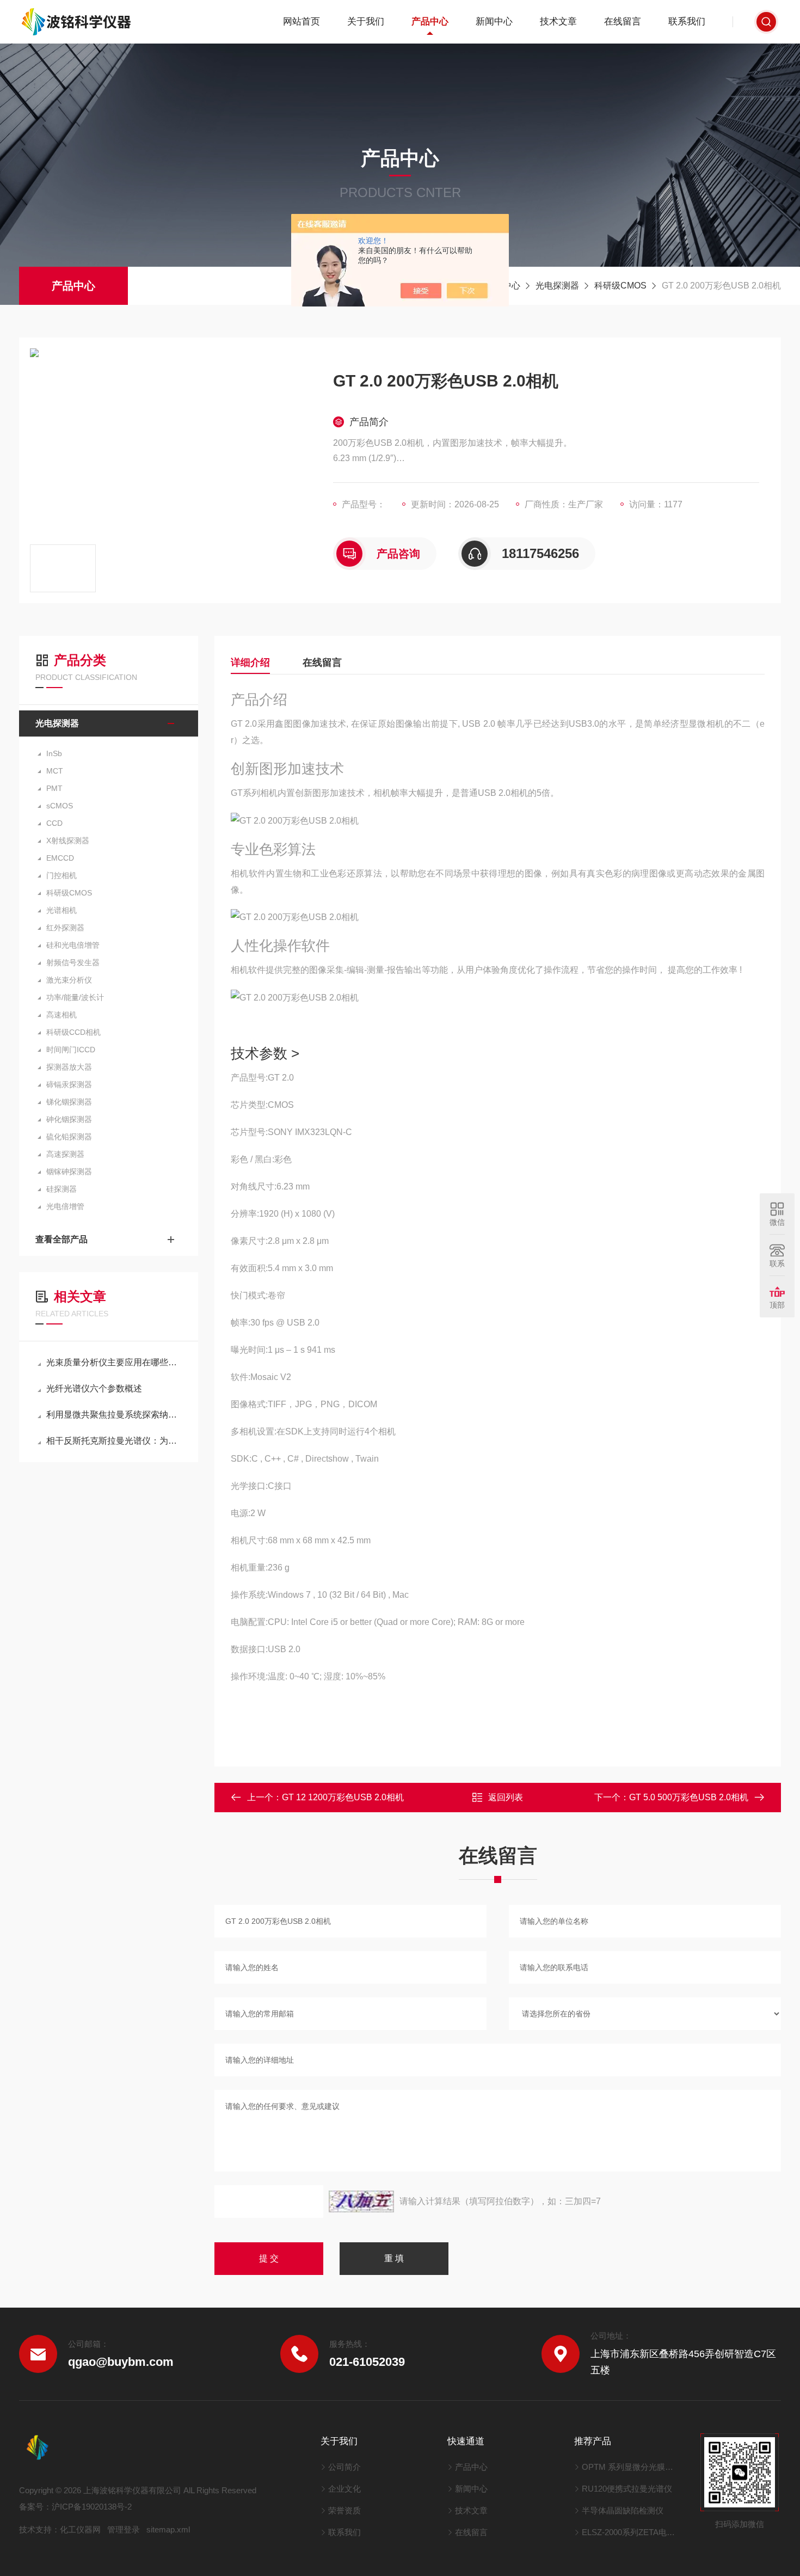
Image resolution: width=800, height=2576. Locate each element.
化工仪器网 (80, 2529)
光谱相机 (61, 910)
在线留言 (623, 22)
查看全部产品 (61, 1239)
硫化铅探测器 (69, 1137)
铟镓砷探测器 (69, 1172)
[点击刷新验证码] (361, 2201)
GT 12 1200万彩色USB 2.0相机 (343, 1797)
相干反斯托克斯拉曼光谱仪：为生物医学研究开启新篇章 (114, 1441)
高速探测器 (65, 1154)
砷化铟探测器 (69, 1119)
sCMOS (60, 806)
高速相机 (61, 1015)
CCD (54, 823)
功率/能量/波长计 (75, 997)
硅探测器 (61, 1189)
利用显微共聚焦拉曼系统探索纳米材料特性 (114, 1415)
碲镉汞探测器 (69, 1084)
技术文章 (558, 22)
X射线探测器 (68, 841)
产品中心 (430, 22)
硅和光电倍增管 (73, 945)
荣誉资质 (344, 2510)
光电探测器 (557, 286)
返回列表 (506, 1797)
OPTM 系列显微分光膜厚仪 (630, 2467)
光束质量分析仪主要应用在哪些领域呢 (114, 1362)
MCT (55, 771)
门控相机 (61, 875)
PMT (54, 788)
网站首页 (301, 22)
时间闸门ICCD (71, 1050)
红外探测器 (65, 928)
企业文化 (344, 2489)
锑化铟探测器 (69, 1102)
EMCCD (60, 858)
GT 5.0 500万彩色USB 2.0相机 (689, 1797)
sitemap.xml (168, 2529)
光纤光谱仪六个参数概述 (94, 1388)
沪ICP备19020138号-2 (92, 2507)
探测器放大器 (69, 1067)
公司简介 (344, 2467)
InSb (54, 753)
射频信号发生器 (73, 962)
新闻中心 (494, 22)
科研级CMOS (620, 286)
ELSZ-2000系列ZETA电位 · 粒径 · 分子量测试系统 (630, 2532)
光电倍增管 (65, 1206)
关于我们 (366, 22)
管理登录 (124, 2529)
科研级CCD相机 (73, 1032)
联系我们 (687, 22)
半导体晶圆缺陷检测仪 (623, 2510)
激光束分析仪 (69, 980)
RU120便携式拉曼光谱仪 (627, 2489)
